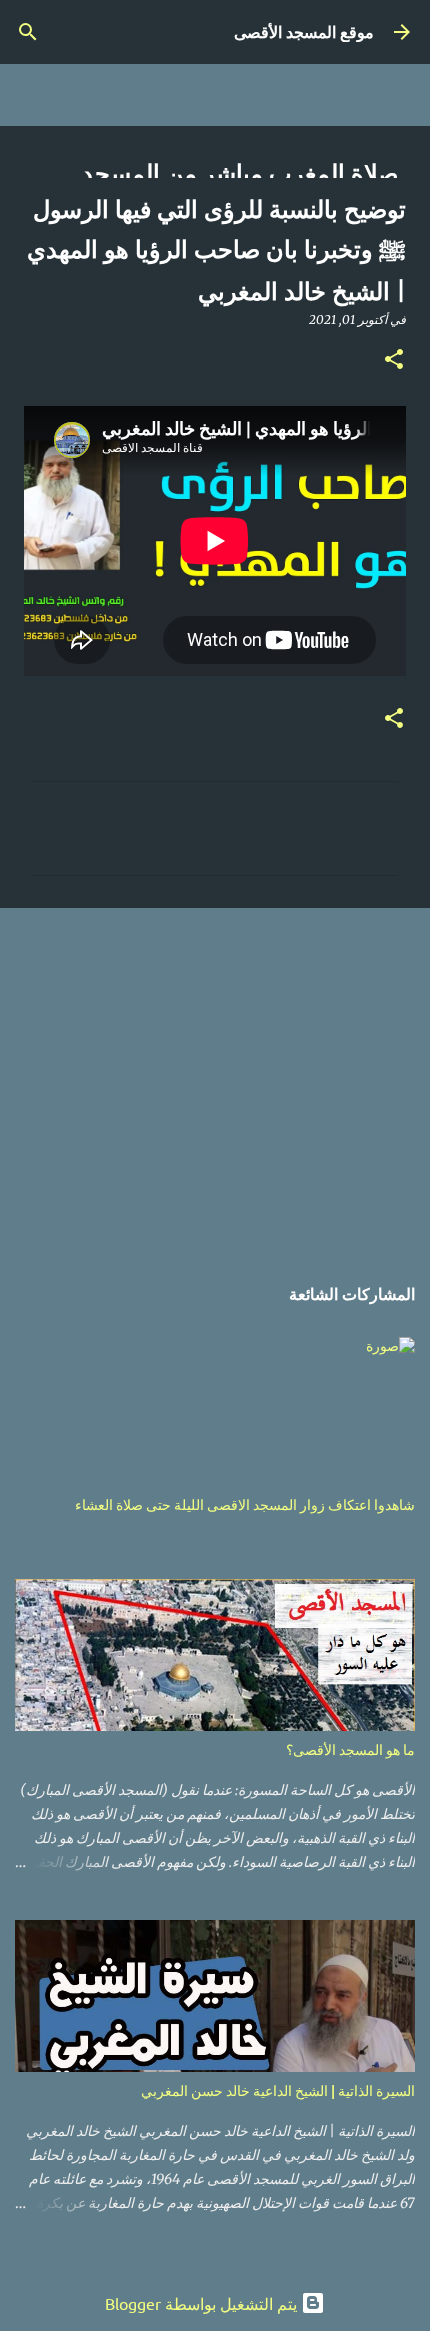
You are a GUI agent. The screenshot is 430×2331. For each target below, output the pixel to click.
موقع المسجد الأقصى (304, 32)
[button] (394, 360)
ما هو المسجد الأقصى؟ (350, 1749)
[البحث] (28, 32)
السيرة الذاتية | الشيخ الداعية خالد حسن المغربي (278, 2090)
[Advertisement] (215, 1080)
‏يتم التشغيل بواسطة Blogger (203, 2303)
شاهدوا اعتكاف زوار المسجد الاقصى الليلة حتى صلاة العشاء (245, 1504)
